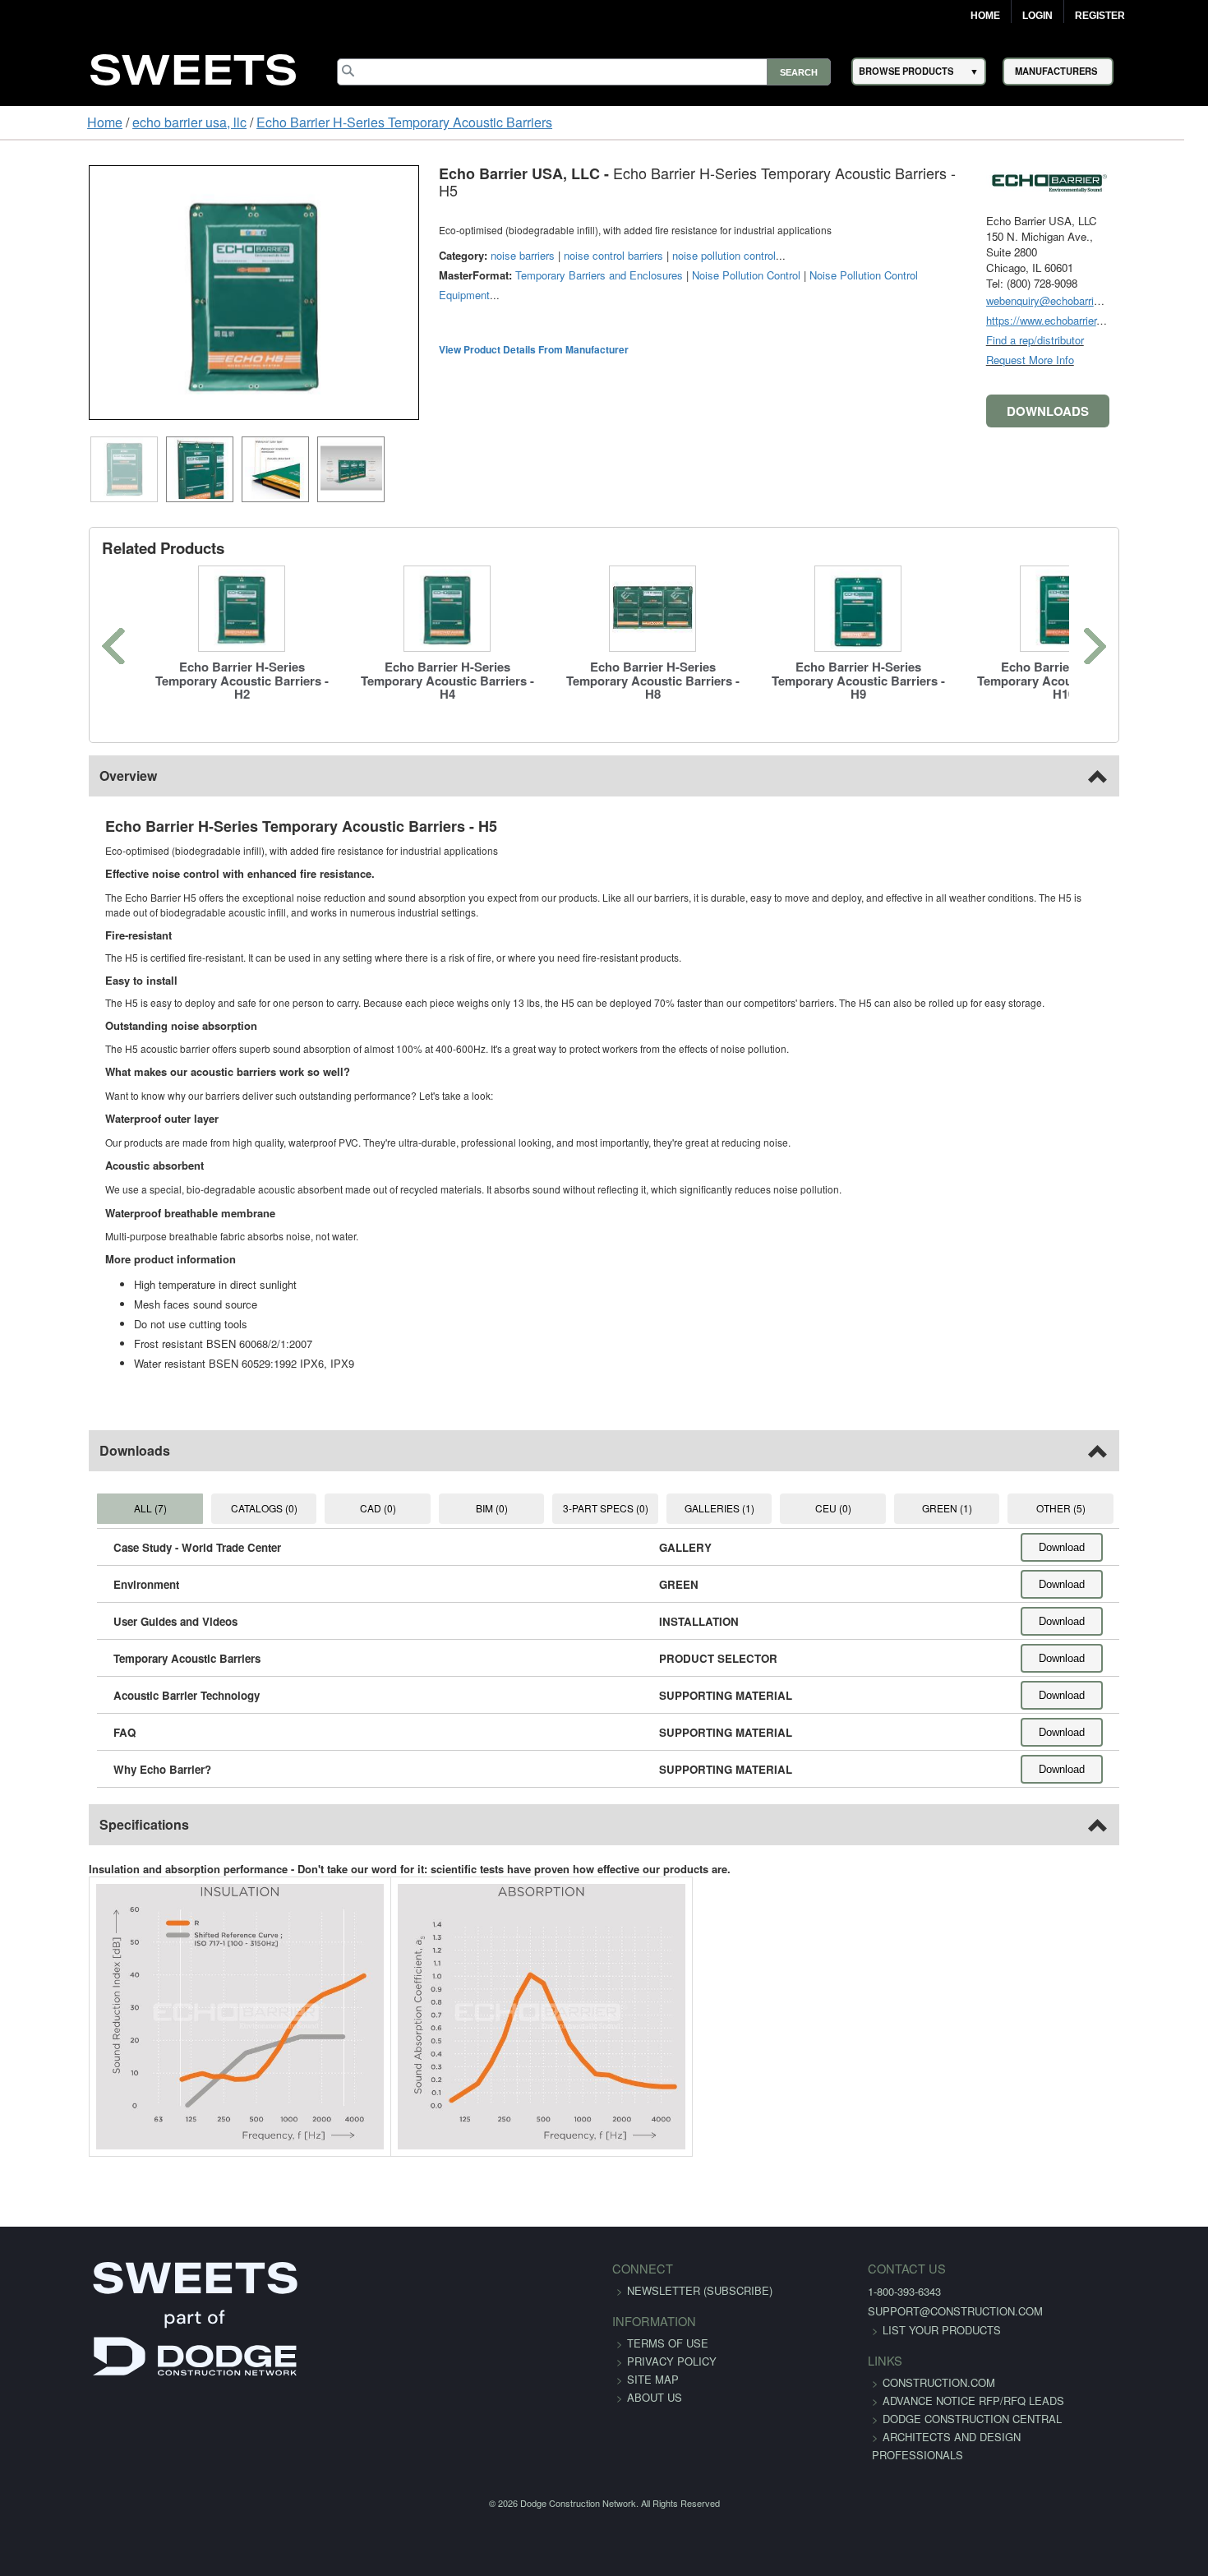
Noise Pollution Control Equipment (814, 259)
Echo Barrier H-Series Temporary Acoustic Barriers (329, 122)
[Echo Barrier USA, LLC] (1124, 180)
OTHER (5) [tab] (1128, 1508)
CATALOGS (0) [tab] (212, 1508)
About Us (655, 2397)
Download (1138, 1547)
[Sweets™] (193, 67)
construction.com (894, 2382)
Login (1037, 16)
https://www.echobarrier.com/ (1131, 320)
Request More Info (1107, 360)
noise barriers (446, 239)
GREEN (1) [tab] (997, 1508)
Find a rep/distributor (1111, 340)
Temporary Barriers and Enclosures (523, 259)
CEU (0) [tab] (866, 1508)
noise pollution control (648, 239)
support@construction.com (910, 2311)
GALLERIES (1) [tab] (736, 1508)
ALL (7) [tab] (81, 1508)
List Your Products (897, 2330)
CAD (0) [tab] (343, 1508)
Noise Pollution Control (670, 259)
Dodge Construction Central (927, 2437)
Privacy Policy (672, 2361)
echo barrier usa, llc (114, 122)
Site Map (653, 2379)
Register (1100, 16)
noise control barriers (537, 239)
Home (985, 16)
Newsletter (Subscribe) (700, 2290)
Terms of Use (668, 2343)
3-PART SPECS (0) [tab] (605, 1508)
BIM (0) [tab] (474, 1508)
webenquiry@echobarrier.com (1132, 300)
